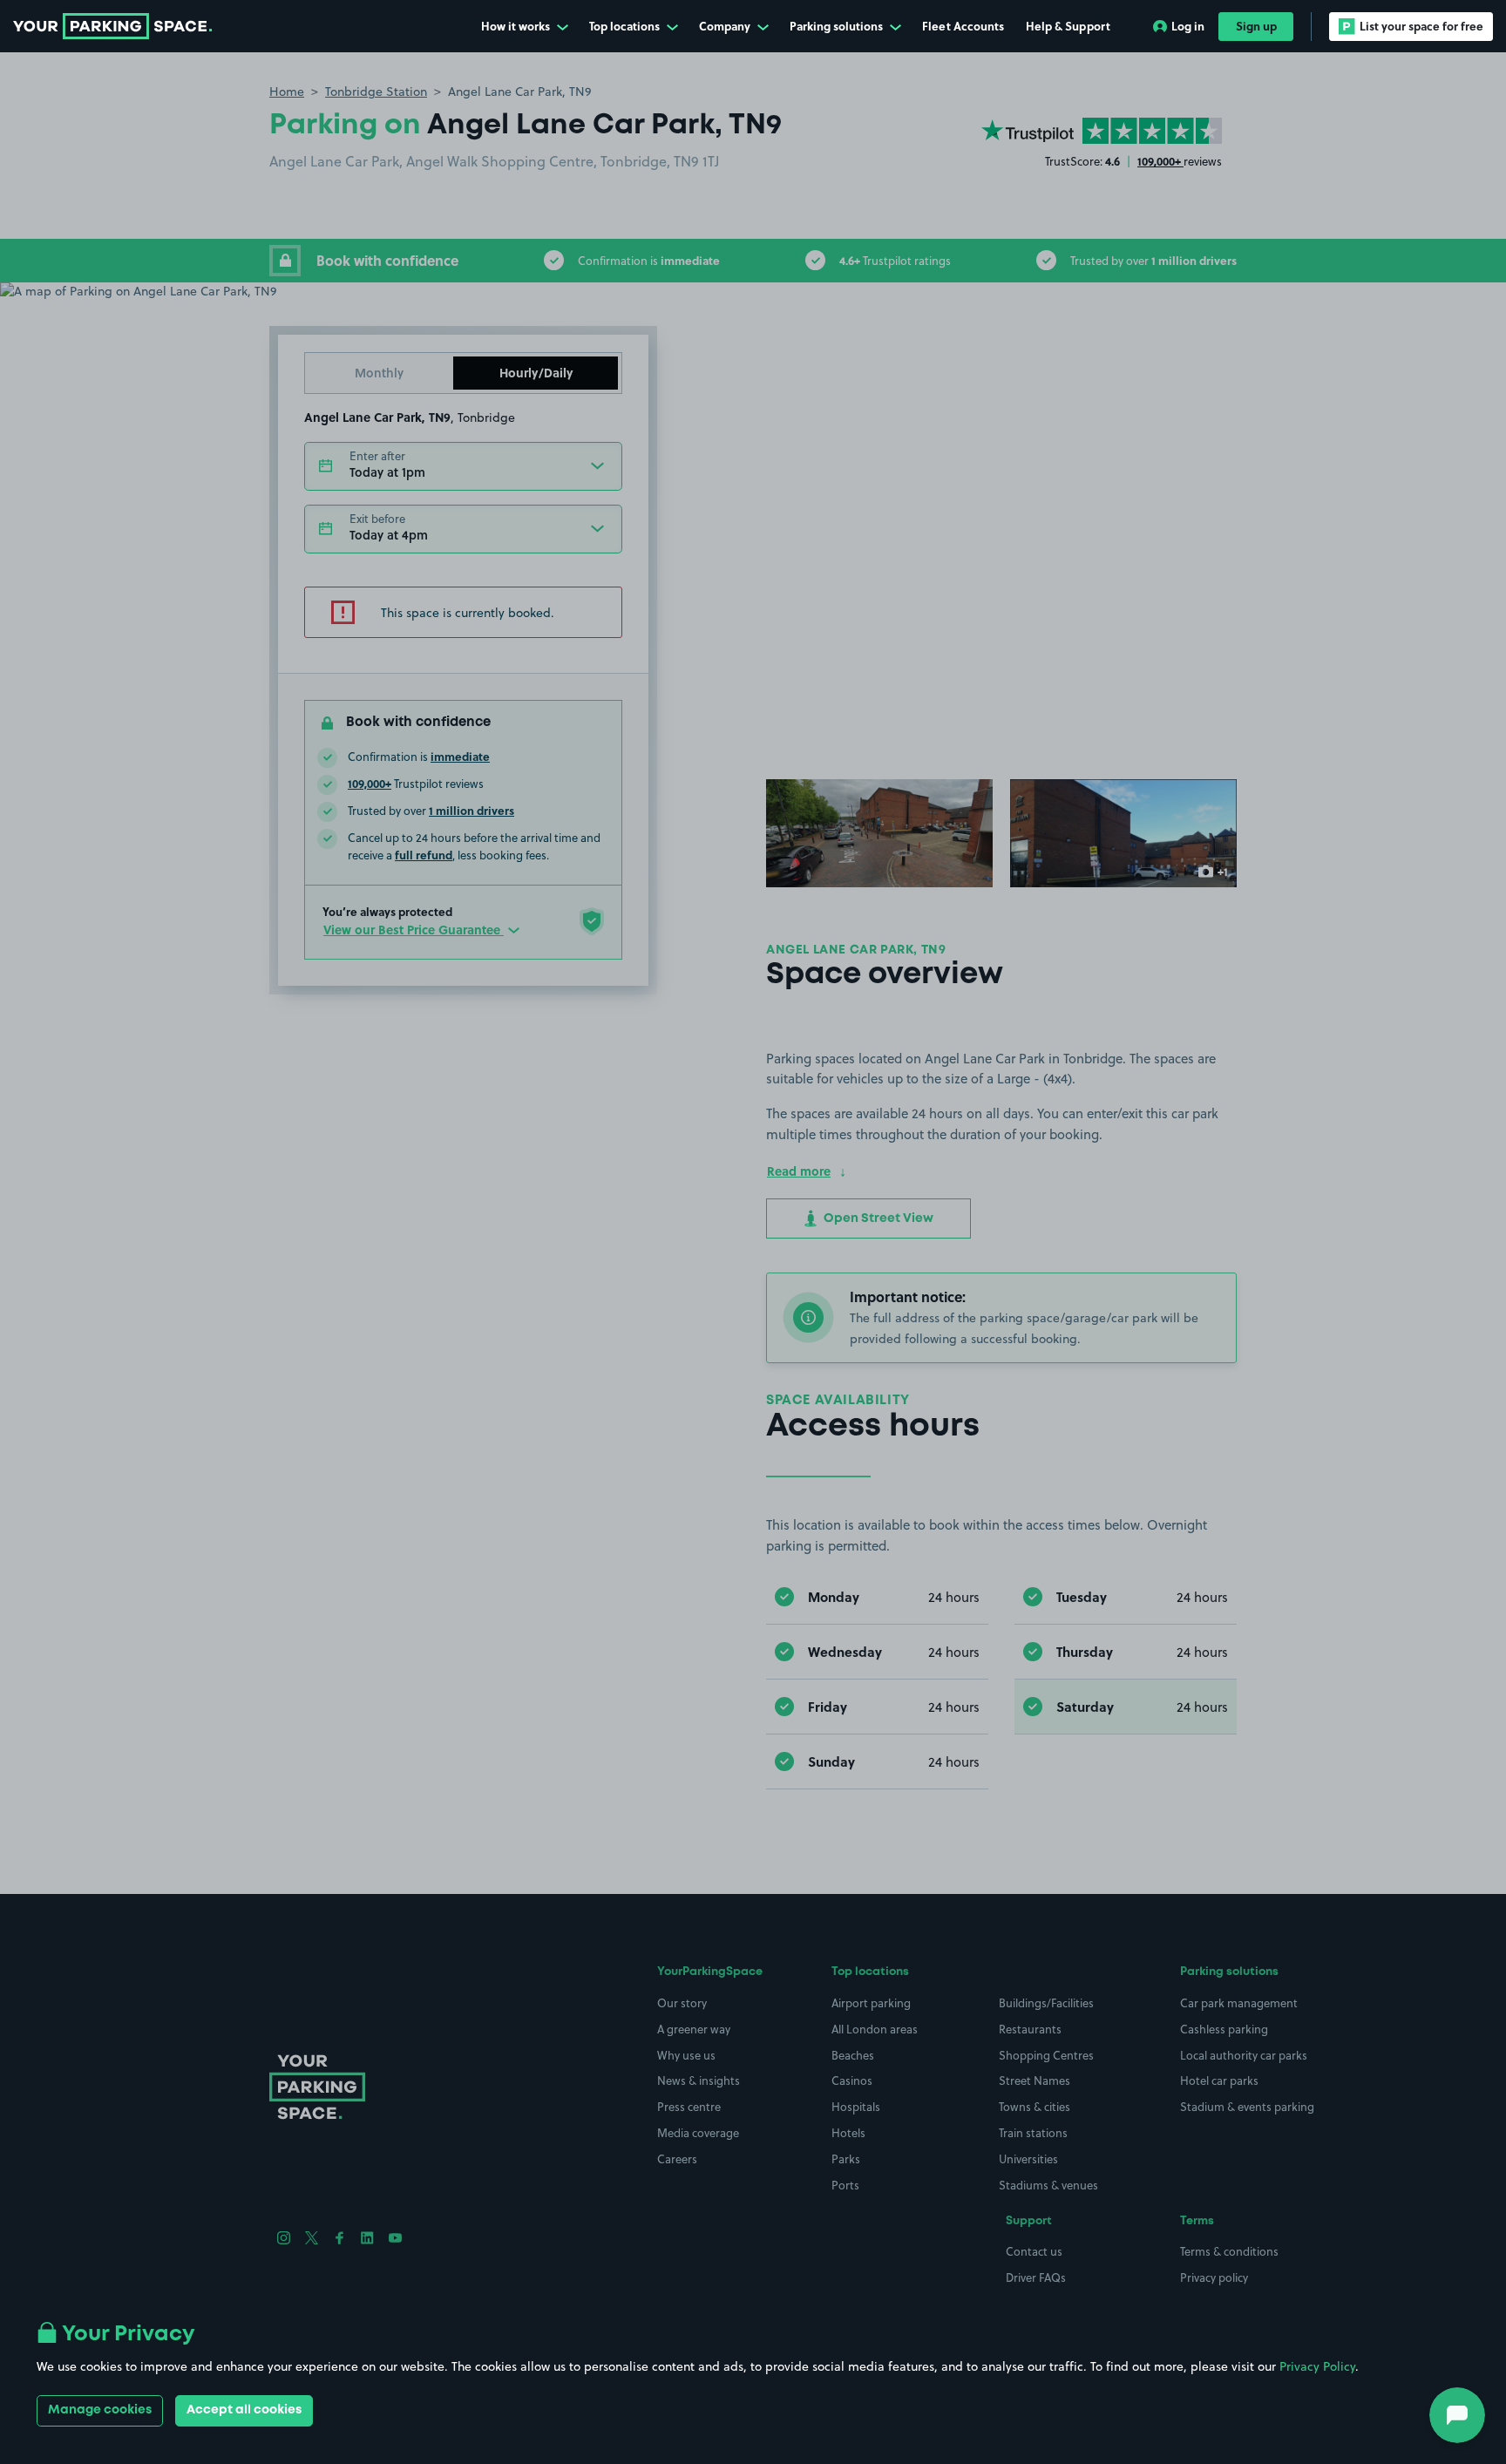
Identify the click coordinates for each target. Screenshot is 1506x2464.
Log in (1188, 26)
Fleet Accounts (963, 26)
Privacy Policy (1317, 2366)
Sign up (1256, 26)
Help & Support (1068, 26)
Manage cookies (100, 2410)
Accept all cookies (244, 2410)
